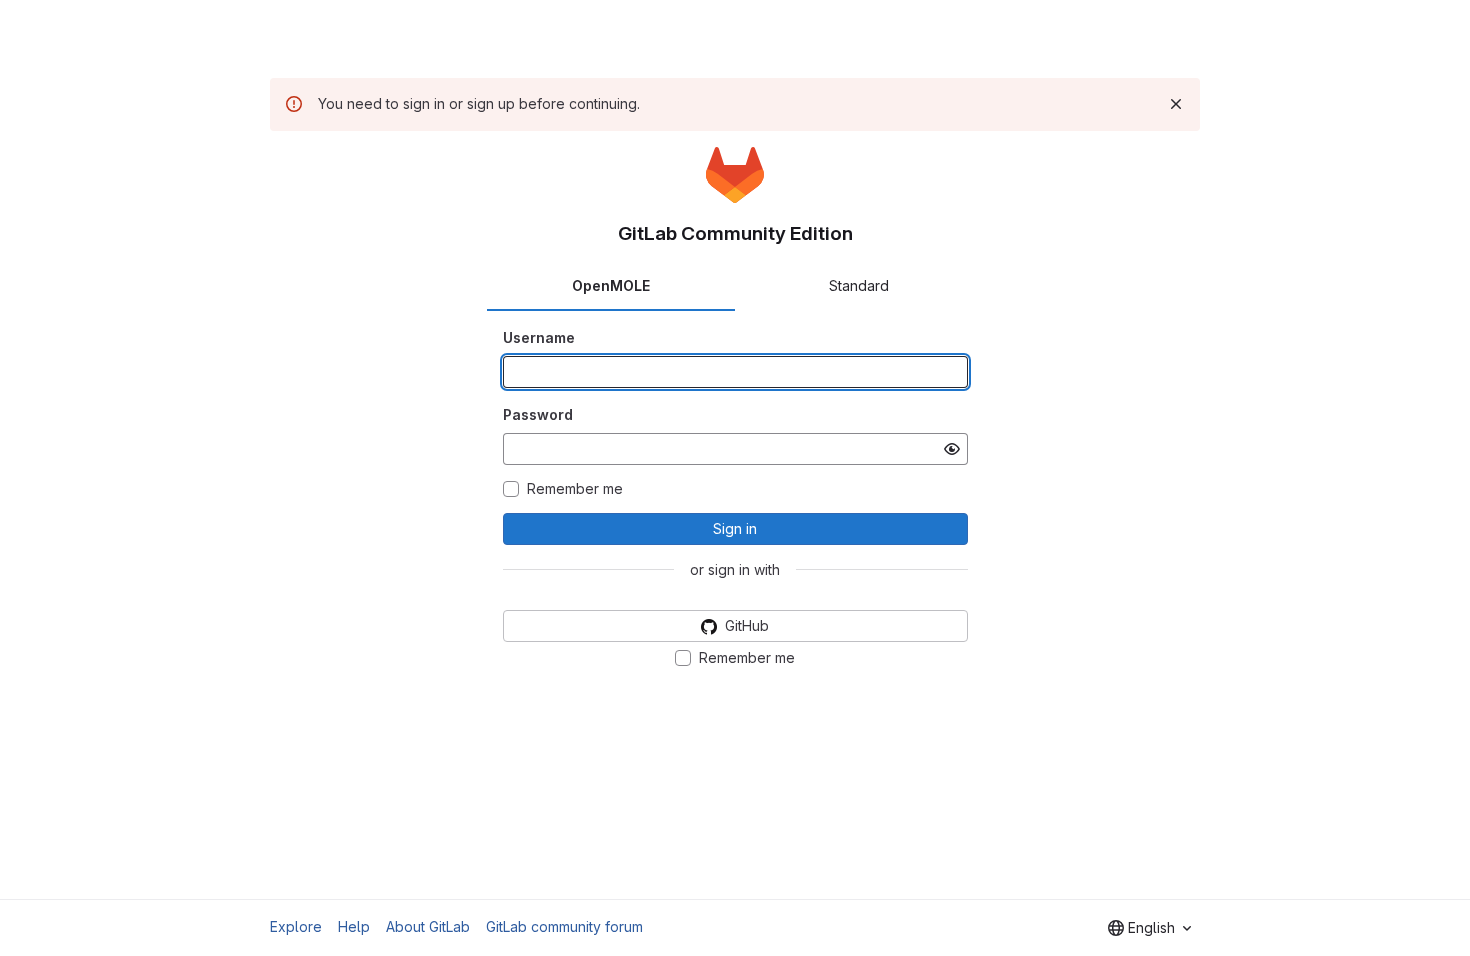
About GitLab (428, 926)
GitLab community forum (564, 926)
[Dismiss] (1176, 104)
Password (538, 414)
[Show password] (952, 449)
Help (354, 926)
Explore (296, 926)
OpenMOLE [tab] (611, 285)
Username (539, 337)
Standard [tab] (859, 285)
